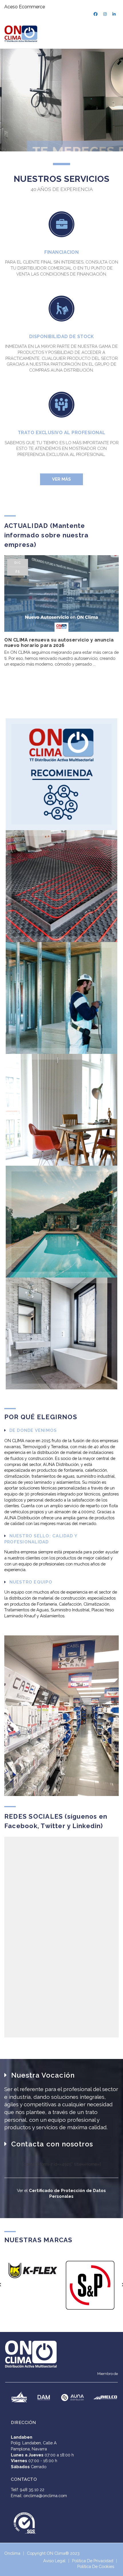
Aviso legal (54, 2561)
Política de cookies (96, 2566)
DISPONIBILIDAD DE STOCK (62, 337)
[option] (33, 2268)
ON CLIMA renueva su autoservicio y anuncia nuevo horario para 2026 (59, 643)
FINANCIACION (61, 252)
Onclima (12, 2553)
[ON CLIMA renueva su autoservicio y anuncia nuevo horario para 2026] (61, 593)
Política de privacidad (93, 2561)
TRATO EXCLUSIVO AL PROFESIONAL (62, 433)
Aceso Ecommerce (25, 7)
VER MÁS (61, 479)
